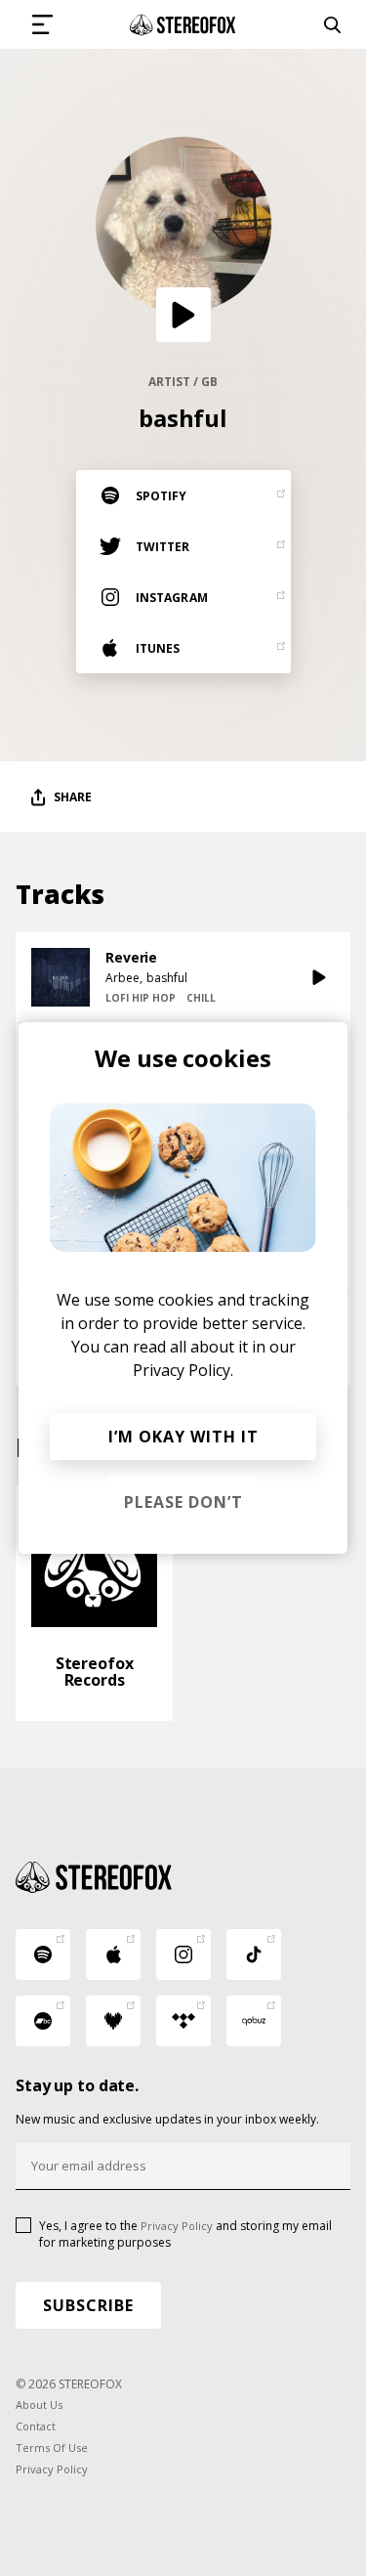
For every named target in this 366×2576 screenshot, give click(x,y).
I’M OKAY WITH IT (183, 1437)
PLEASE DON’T (183, 1502)
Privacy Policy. (183, 1370)
